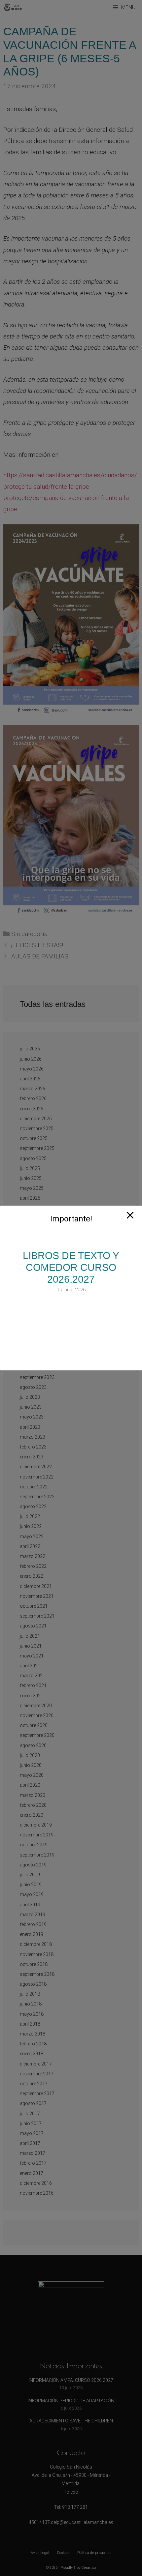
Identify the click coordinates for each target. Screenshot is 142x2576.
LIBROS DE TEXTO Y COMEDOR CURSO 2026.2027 (71, 1267)
